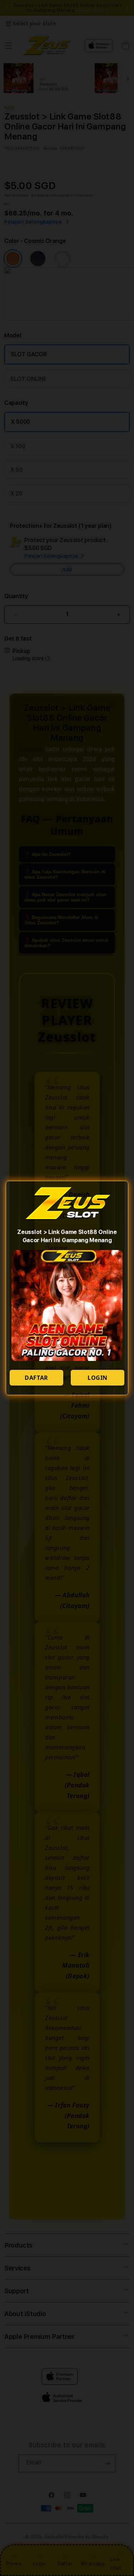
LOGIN (98, 1378)
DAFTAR (36, 1378)
